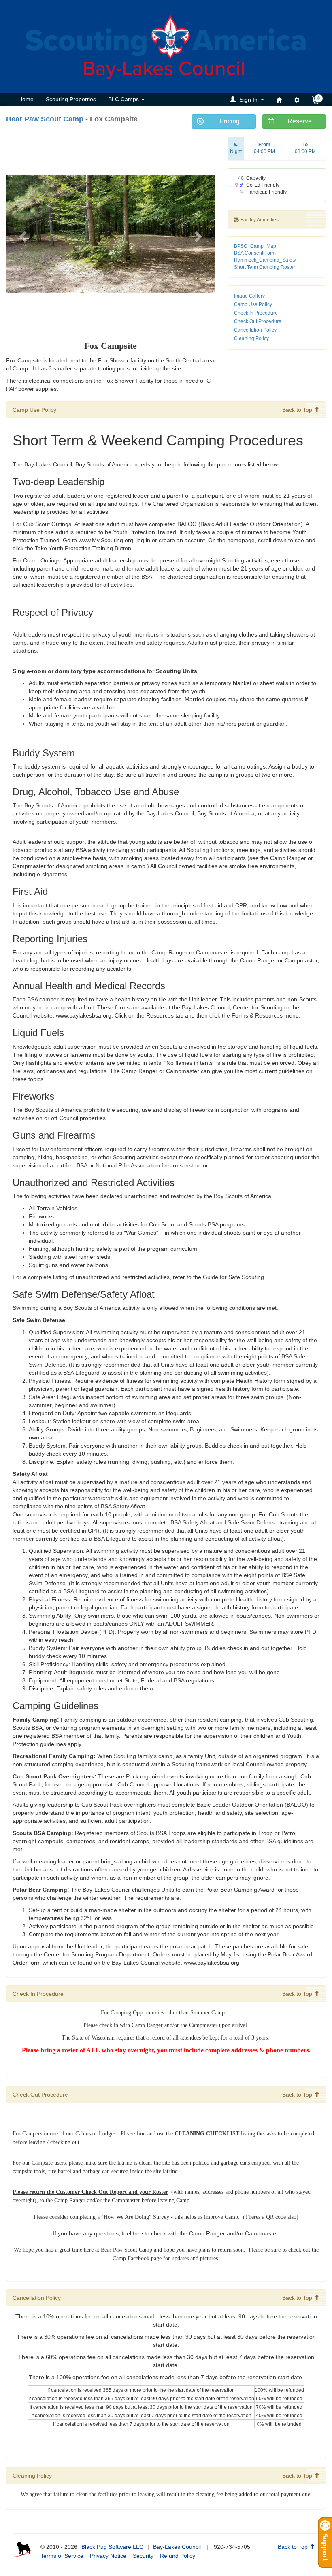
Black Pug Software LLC (112, 2547)
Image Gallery (249, 296)
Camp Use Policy (253, 304)
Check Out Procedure (258, 321)
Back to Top (298, 410)
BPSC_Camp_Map (255, 246)
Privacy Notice (108, 2556)
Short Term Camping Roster (265, 267)
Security (143, 2556)
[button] (248, 99)
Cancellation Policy (255, 330)
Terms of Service (62, 2556)
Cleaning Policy (251, 338)
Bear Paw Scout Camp (45, 119)
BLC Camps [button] (124, 99)
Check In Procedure (256, 313)
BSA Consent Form (255, 253)
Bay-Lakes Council (177, 2547)
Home (26, 99)
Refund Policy (178, 2556)
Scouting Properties (71, 99)
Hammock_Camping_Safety (265, 260)
